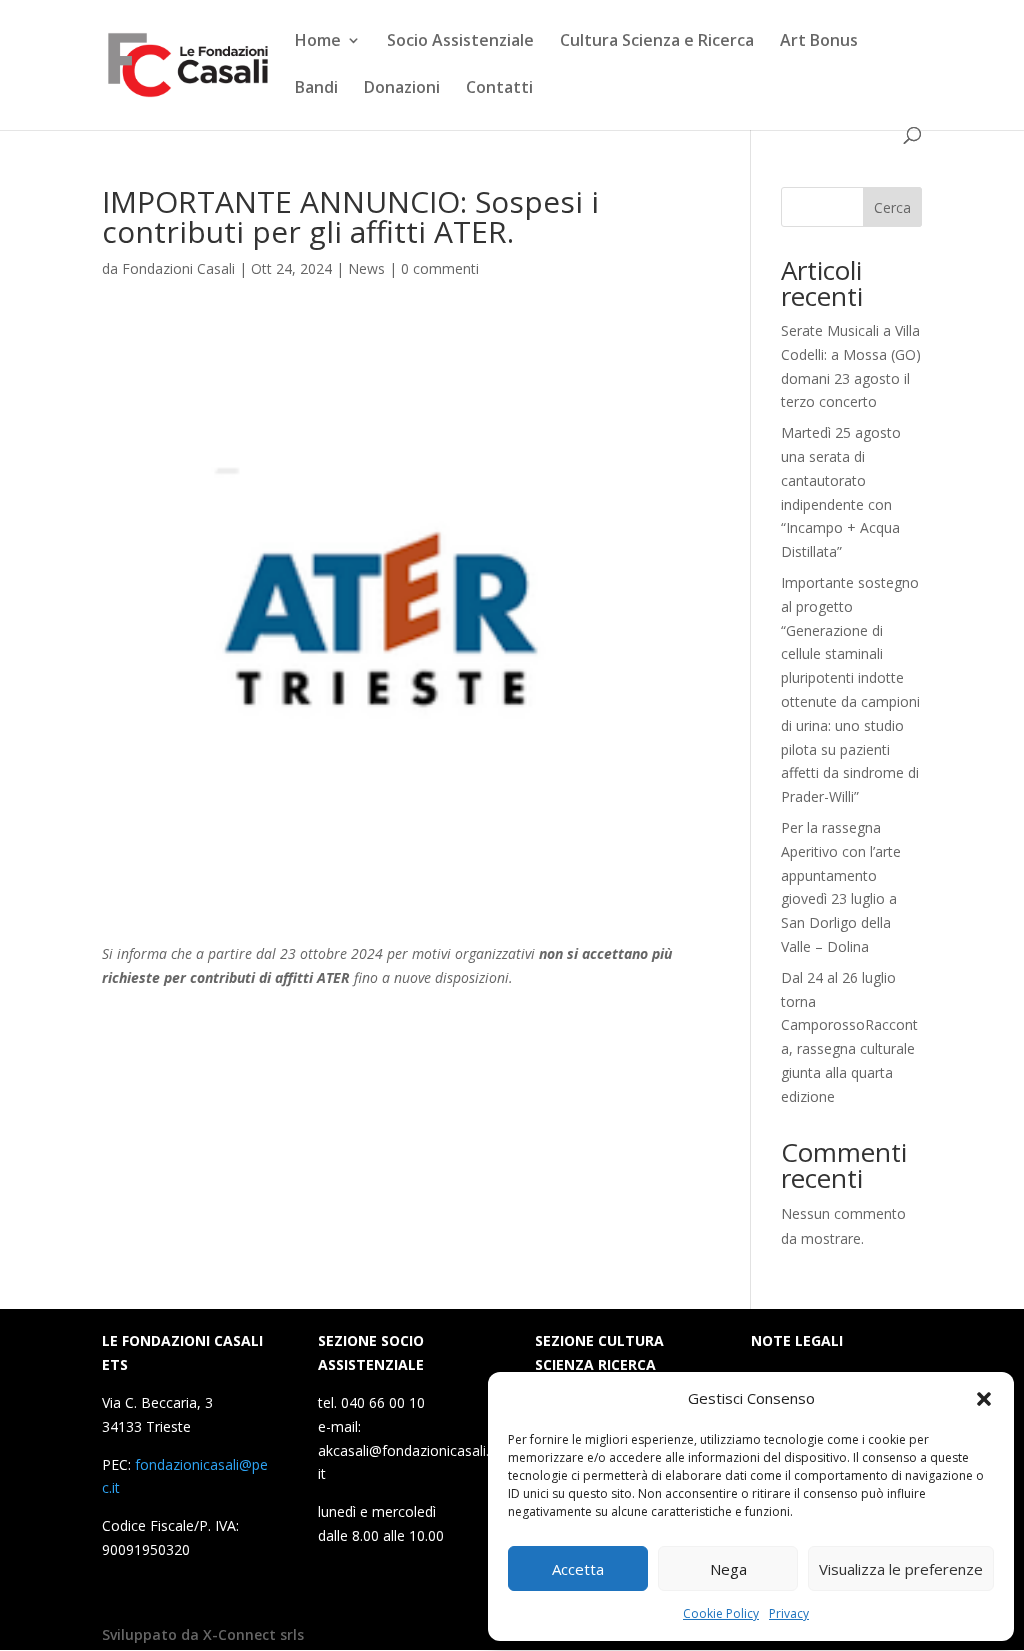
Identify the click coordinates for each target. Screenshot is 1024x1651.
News (366, 268)
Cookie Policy (721, 1613)
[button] (984, 1399)
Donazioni (402, 89)
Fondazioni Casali (178, 268)
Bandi (316, 89)
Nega (728, 1569)
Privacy (789, 1613)
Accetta (578, 1569)
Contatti (499, 89)
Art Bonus (819, 42)
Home (318, 42)
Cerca (892, 207)
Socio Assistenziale (460, 42)
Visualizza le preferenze (901, 1569)
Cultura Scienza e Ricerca (657, 42)
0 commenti (440, 268)
